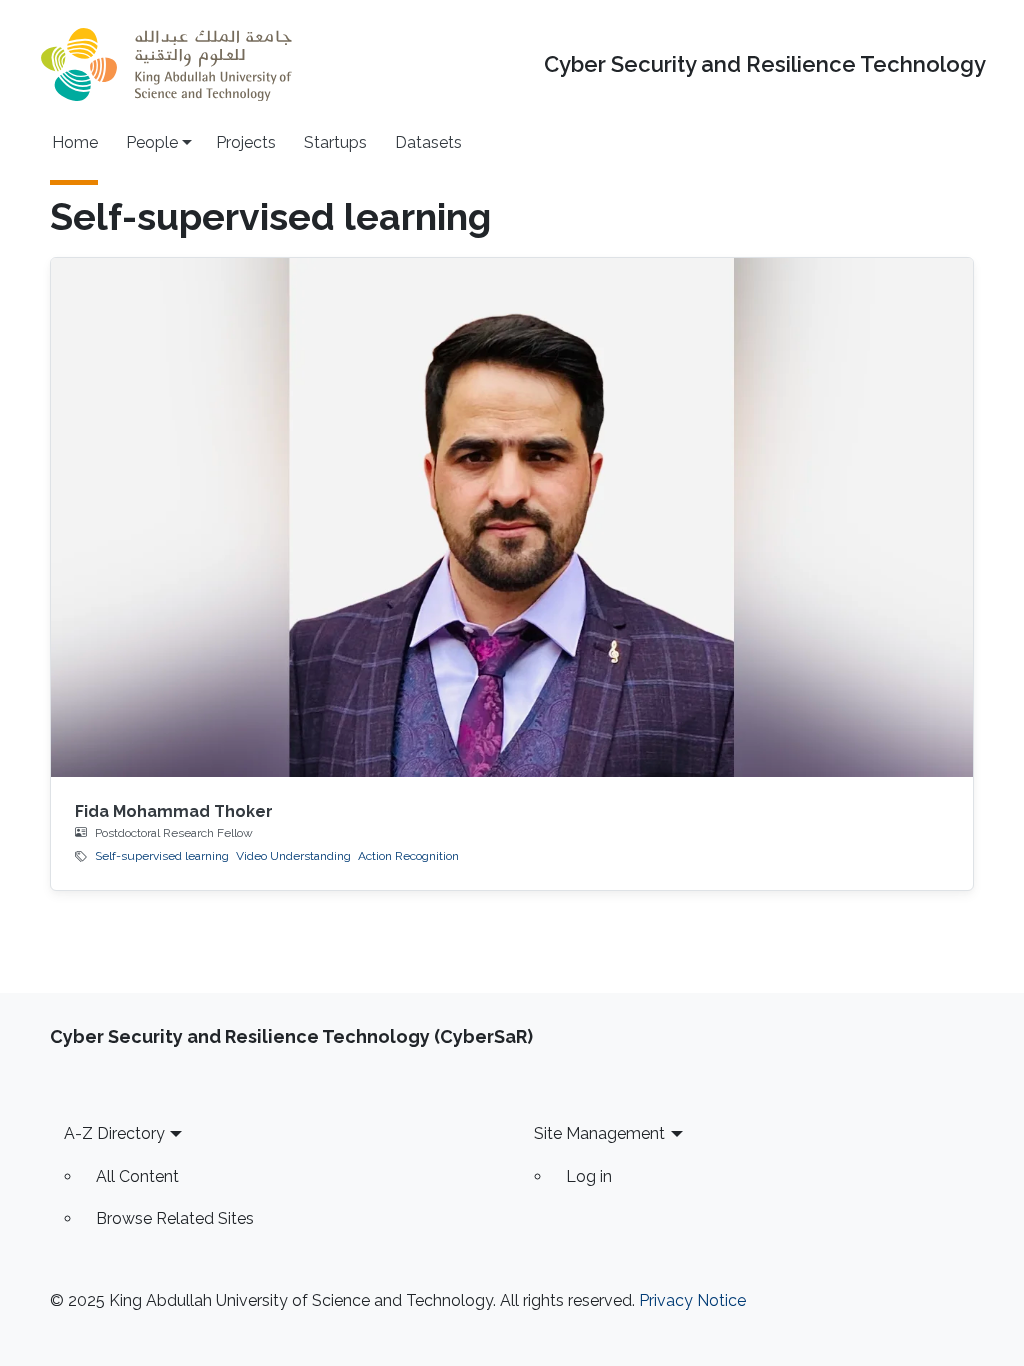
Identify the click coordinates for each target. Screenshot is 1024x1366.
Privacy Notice (692, 1300)
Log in (589, 1176)
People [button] (152, 142)
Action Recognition (408, 856)
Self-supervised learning (162, 856)
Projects (246, 142)
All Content (137, 1176)
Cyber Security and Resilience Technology (765, 64)
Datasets (428, 142)
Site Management (599, 1133)
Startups (335, 142)
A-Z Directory (114, 1133)
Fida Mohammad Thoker (174, 811)
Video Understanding (293, 856)
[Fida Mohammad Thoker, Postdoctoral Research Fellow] (512, 517)
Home (75, 142)
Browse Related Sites (175, 1218)
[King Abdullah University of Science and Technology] (166, 64)
